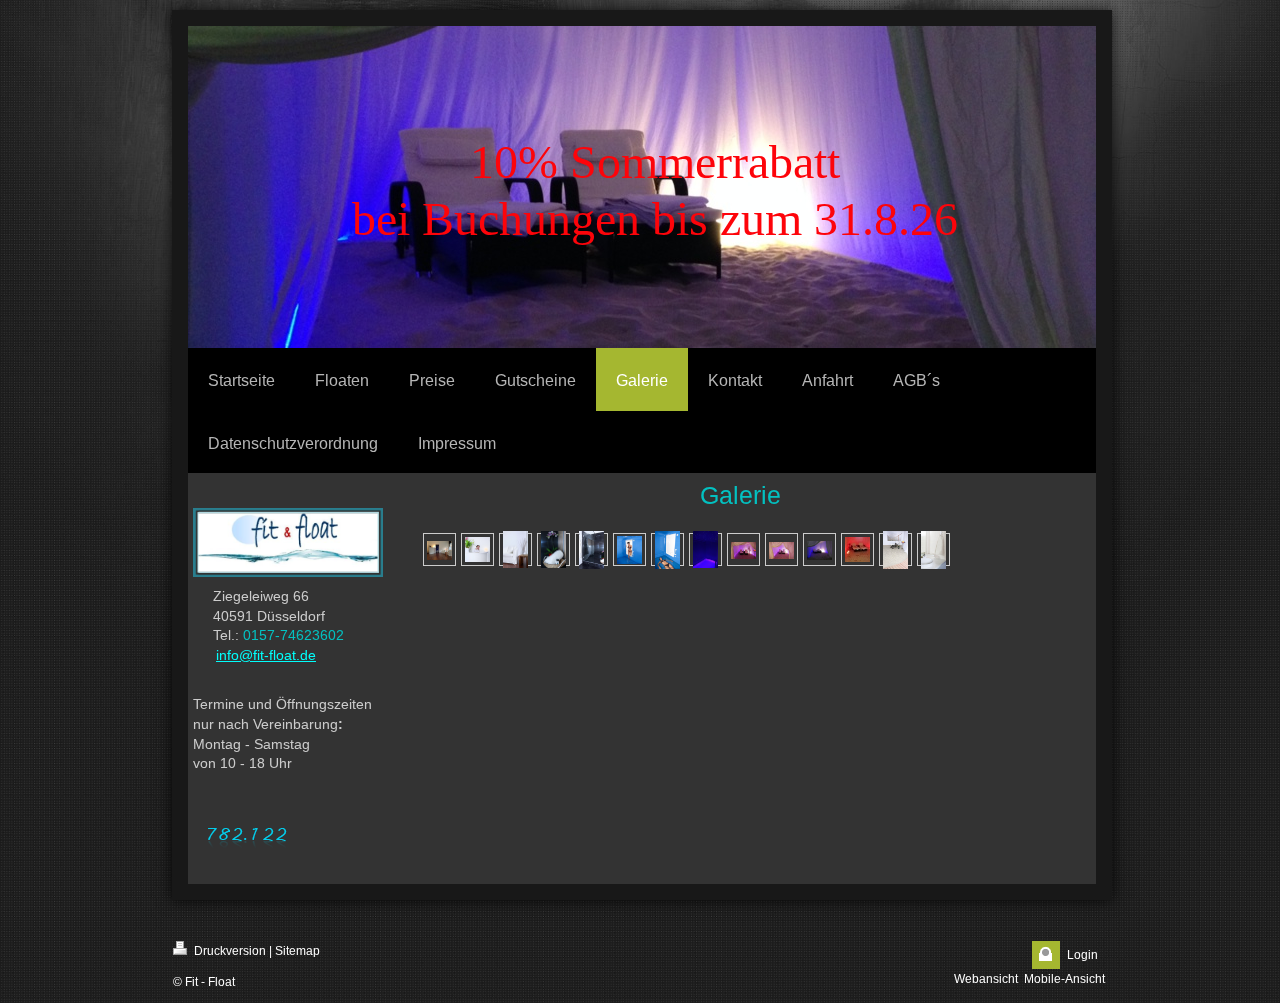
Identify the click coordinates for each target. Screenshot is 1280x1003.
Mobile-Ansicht (1064, 979)
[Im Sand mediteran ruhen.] (743, 550)
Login (1082, 955)
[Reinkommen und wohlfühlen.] (439, 550)
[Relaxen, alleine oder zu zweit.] (781, 550)
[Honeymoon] (857, 549)
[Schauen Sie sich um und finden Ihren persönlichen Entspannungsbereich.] (895, 550)
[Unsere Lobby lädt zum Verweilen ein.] (515, 550)
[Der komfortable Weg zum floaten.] (629, 550)
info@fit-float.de (266, 655)
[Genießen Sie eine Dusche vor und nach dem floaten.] (591, 550)
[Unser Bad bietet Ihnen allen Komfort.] (933, 550)
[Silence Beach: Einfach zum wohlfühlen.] (819, 550)
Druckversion (228, 951)
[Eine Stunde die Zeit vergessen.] (705, 550)
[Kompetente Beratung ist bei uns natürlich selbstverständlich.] (477, 549)
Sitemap (297, 951)
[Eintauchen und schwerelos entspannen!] (667, 550)
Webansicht (986, 979)
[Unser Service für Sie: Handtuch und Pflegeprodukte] (553, 550)
